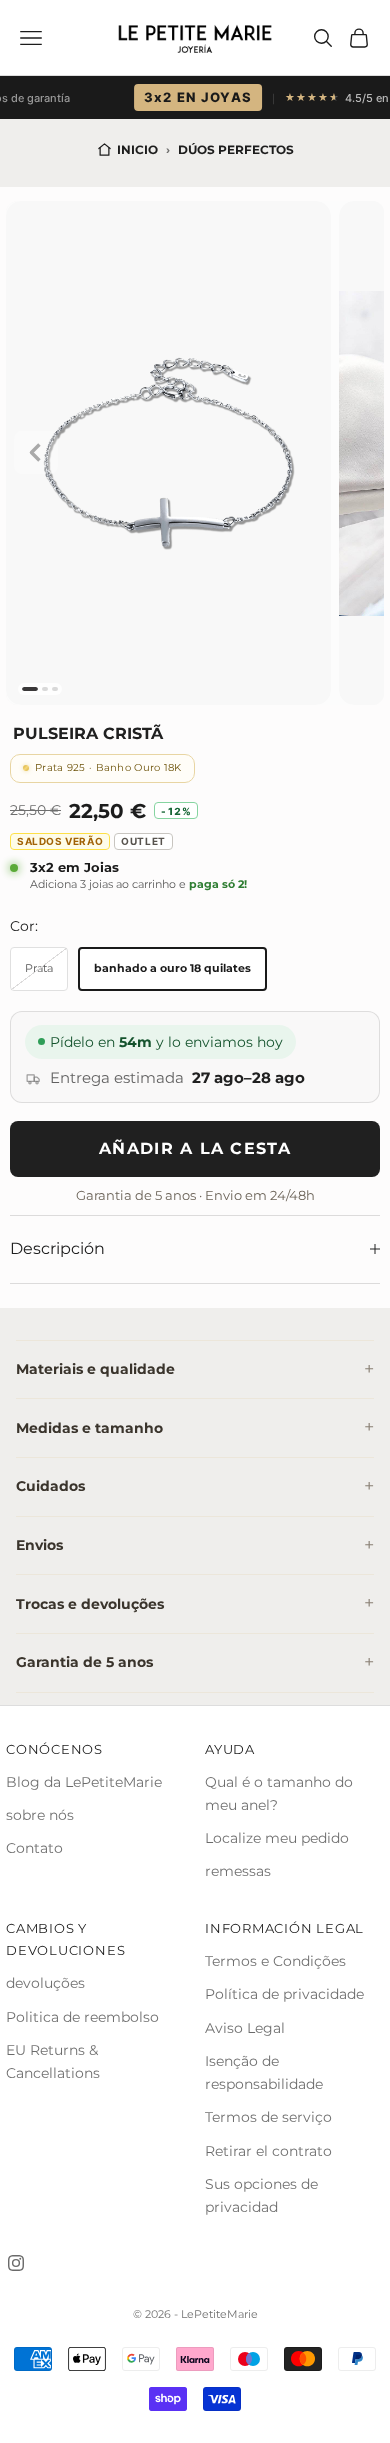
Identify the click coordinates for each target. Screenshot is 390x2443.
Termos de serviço (268, 2117)
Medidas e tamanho (89, 1428)
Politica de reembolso (82, 2017)
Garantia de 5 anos (84, 1662)
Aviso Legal (245, 2028)
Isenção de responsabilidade (264, 2072)
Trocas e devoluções (90, 1604)
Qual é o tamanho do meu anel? (279, 1793)
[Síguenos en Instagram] (16, 2263)
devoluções (45, 1983)
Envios (39, 1545)
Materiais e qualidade (95, 1369)
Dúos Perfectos (236, 149)
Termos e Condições (275, 1961)
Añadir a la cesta (195, 1148)
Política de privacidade (284, 1994)
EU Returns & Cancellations (53, 2061)
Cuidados (50, 1486)
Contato (34, 1848)
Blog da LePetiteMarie (84, 1782)
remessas (238, 1871)
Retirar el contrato (268, 2151)
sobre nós (40, 1815)
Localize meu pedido (277, 1838)
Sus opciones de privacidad (261, 2195)
